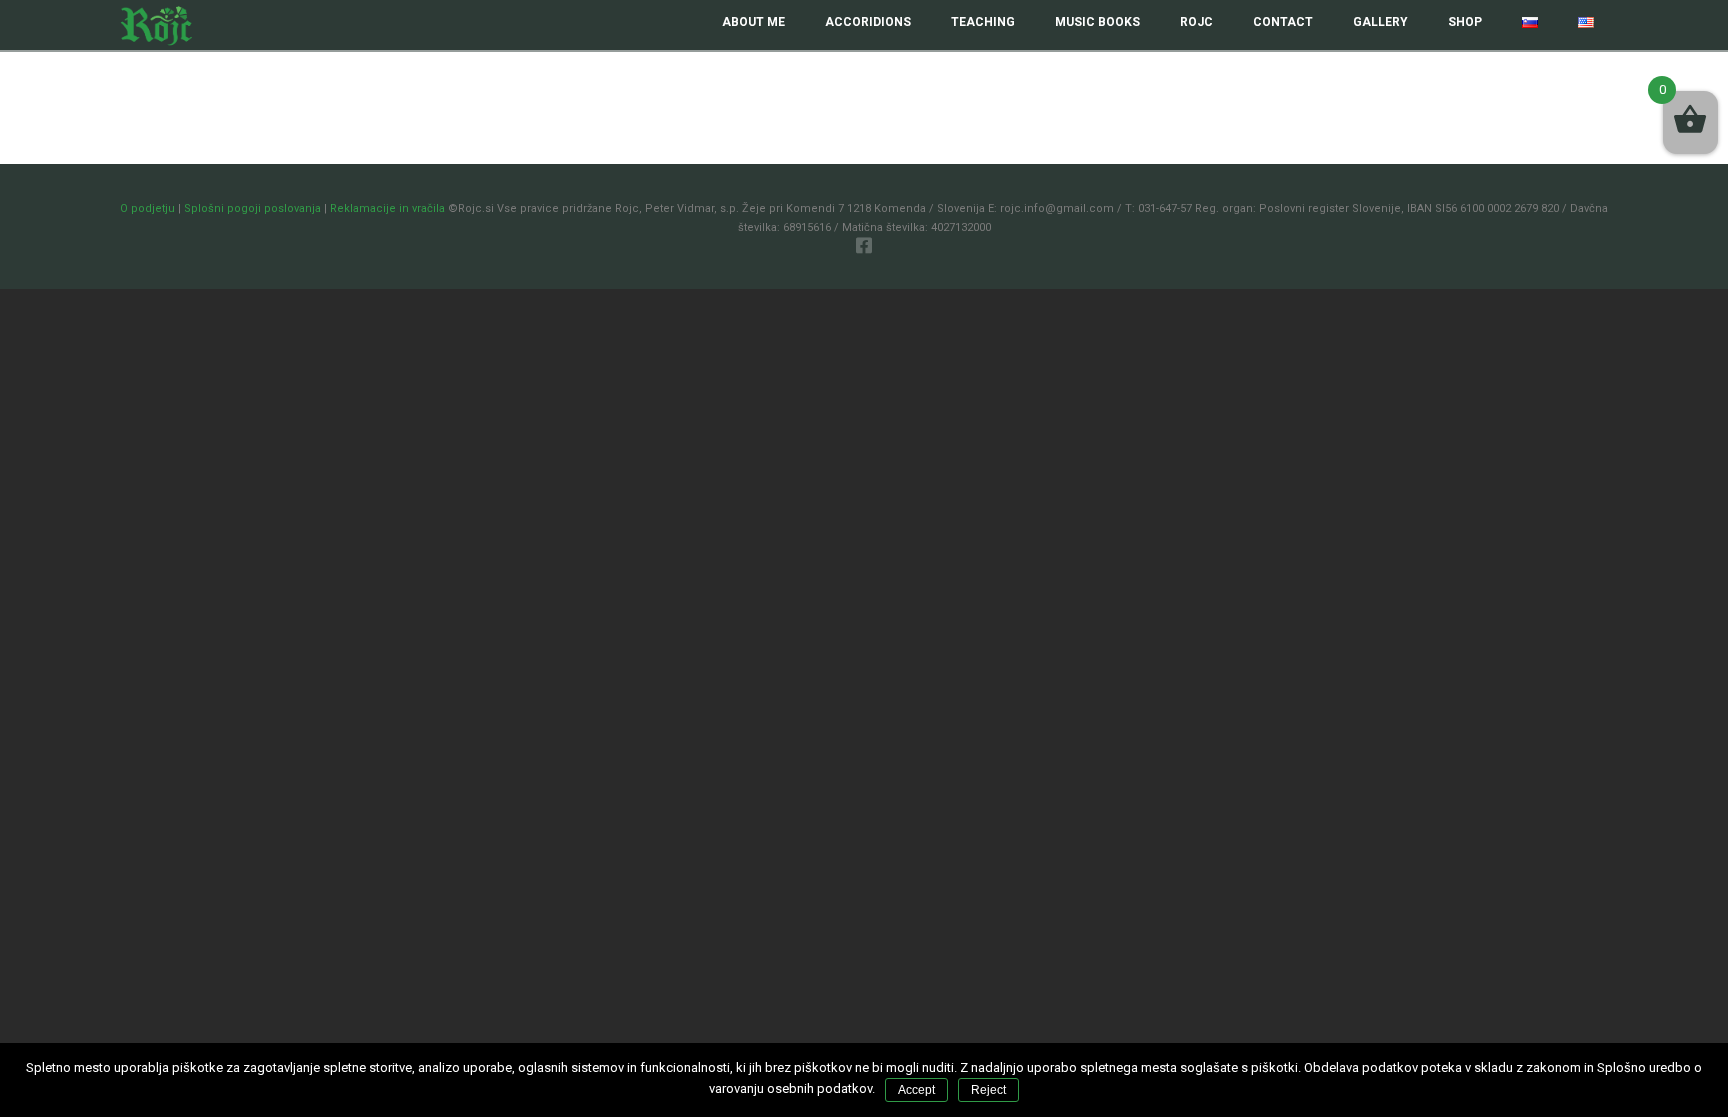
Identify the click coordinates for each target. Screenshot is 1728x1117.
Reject (988, 1090)
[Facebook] (864, 245)
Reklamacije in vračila (387, 208)
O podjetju (147, 208)
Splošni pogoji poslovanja (252, 208)
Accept (916, 1090)
